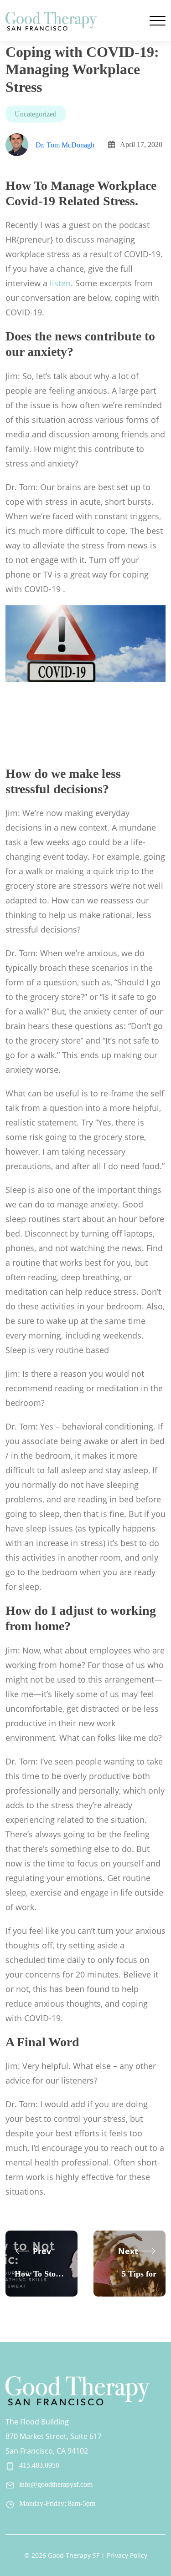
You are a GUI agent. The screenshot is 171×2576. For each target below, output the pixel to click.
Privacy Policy (127, 2555)
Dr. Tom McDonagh (65, 145)
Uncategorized (36, 114)
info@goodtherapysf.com (56, 2484)
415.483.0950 (39, 2465)
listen (60, 283)
